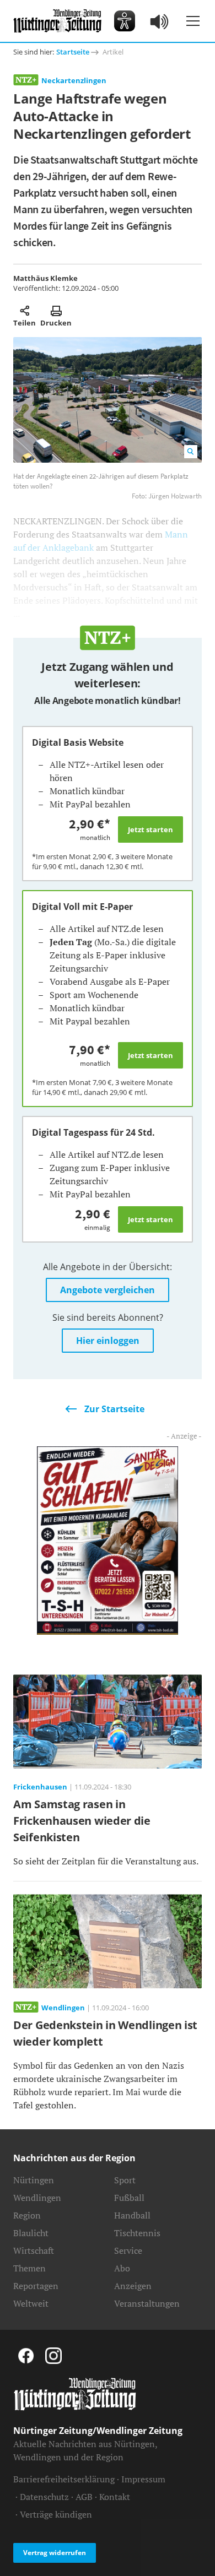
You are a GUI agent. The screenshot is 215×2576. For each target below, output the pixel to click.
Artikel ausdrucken (56, 311)
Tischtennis (137, 2233)
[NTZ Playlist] (160, 21)
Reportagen (36, 2286)
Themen (29, 2268)
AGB (84, 2497)
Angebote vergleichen (108, 1290)
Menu (193, 21)
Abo (122, 2268)
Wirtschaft (34, 2250)
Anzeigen (133, 2286)
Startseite (73, 52)
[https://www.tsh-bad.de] (108, 1539)
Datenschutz (44, 2497)
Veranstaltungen (147, 2303)
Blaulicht (31, 2233)
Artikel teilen (25, 311)
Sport (125, 2180)
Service (128, 2250)
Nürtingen (34, 2180)
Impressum (143, 2479)
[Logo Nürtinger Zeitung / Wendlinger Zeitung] (57, 21)
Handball (132, 2215)
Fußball (129, 2198)
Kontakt (115, 2497)
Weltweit (31, 2303)
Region (27, 2215)
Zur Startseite (114, 1409)
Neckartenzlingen (74, 80)
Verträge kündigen (56, 2514)
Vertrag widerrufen (55, 2553)
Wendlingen (37, 2198)
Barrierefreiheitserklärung (64, 2479)
